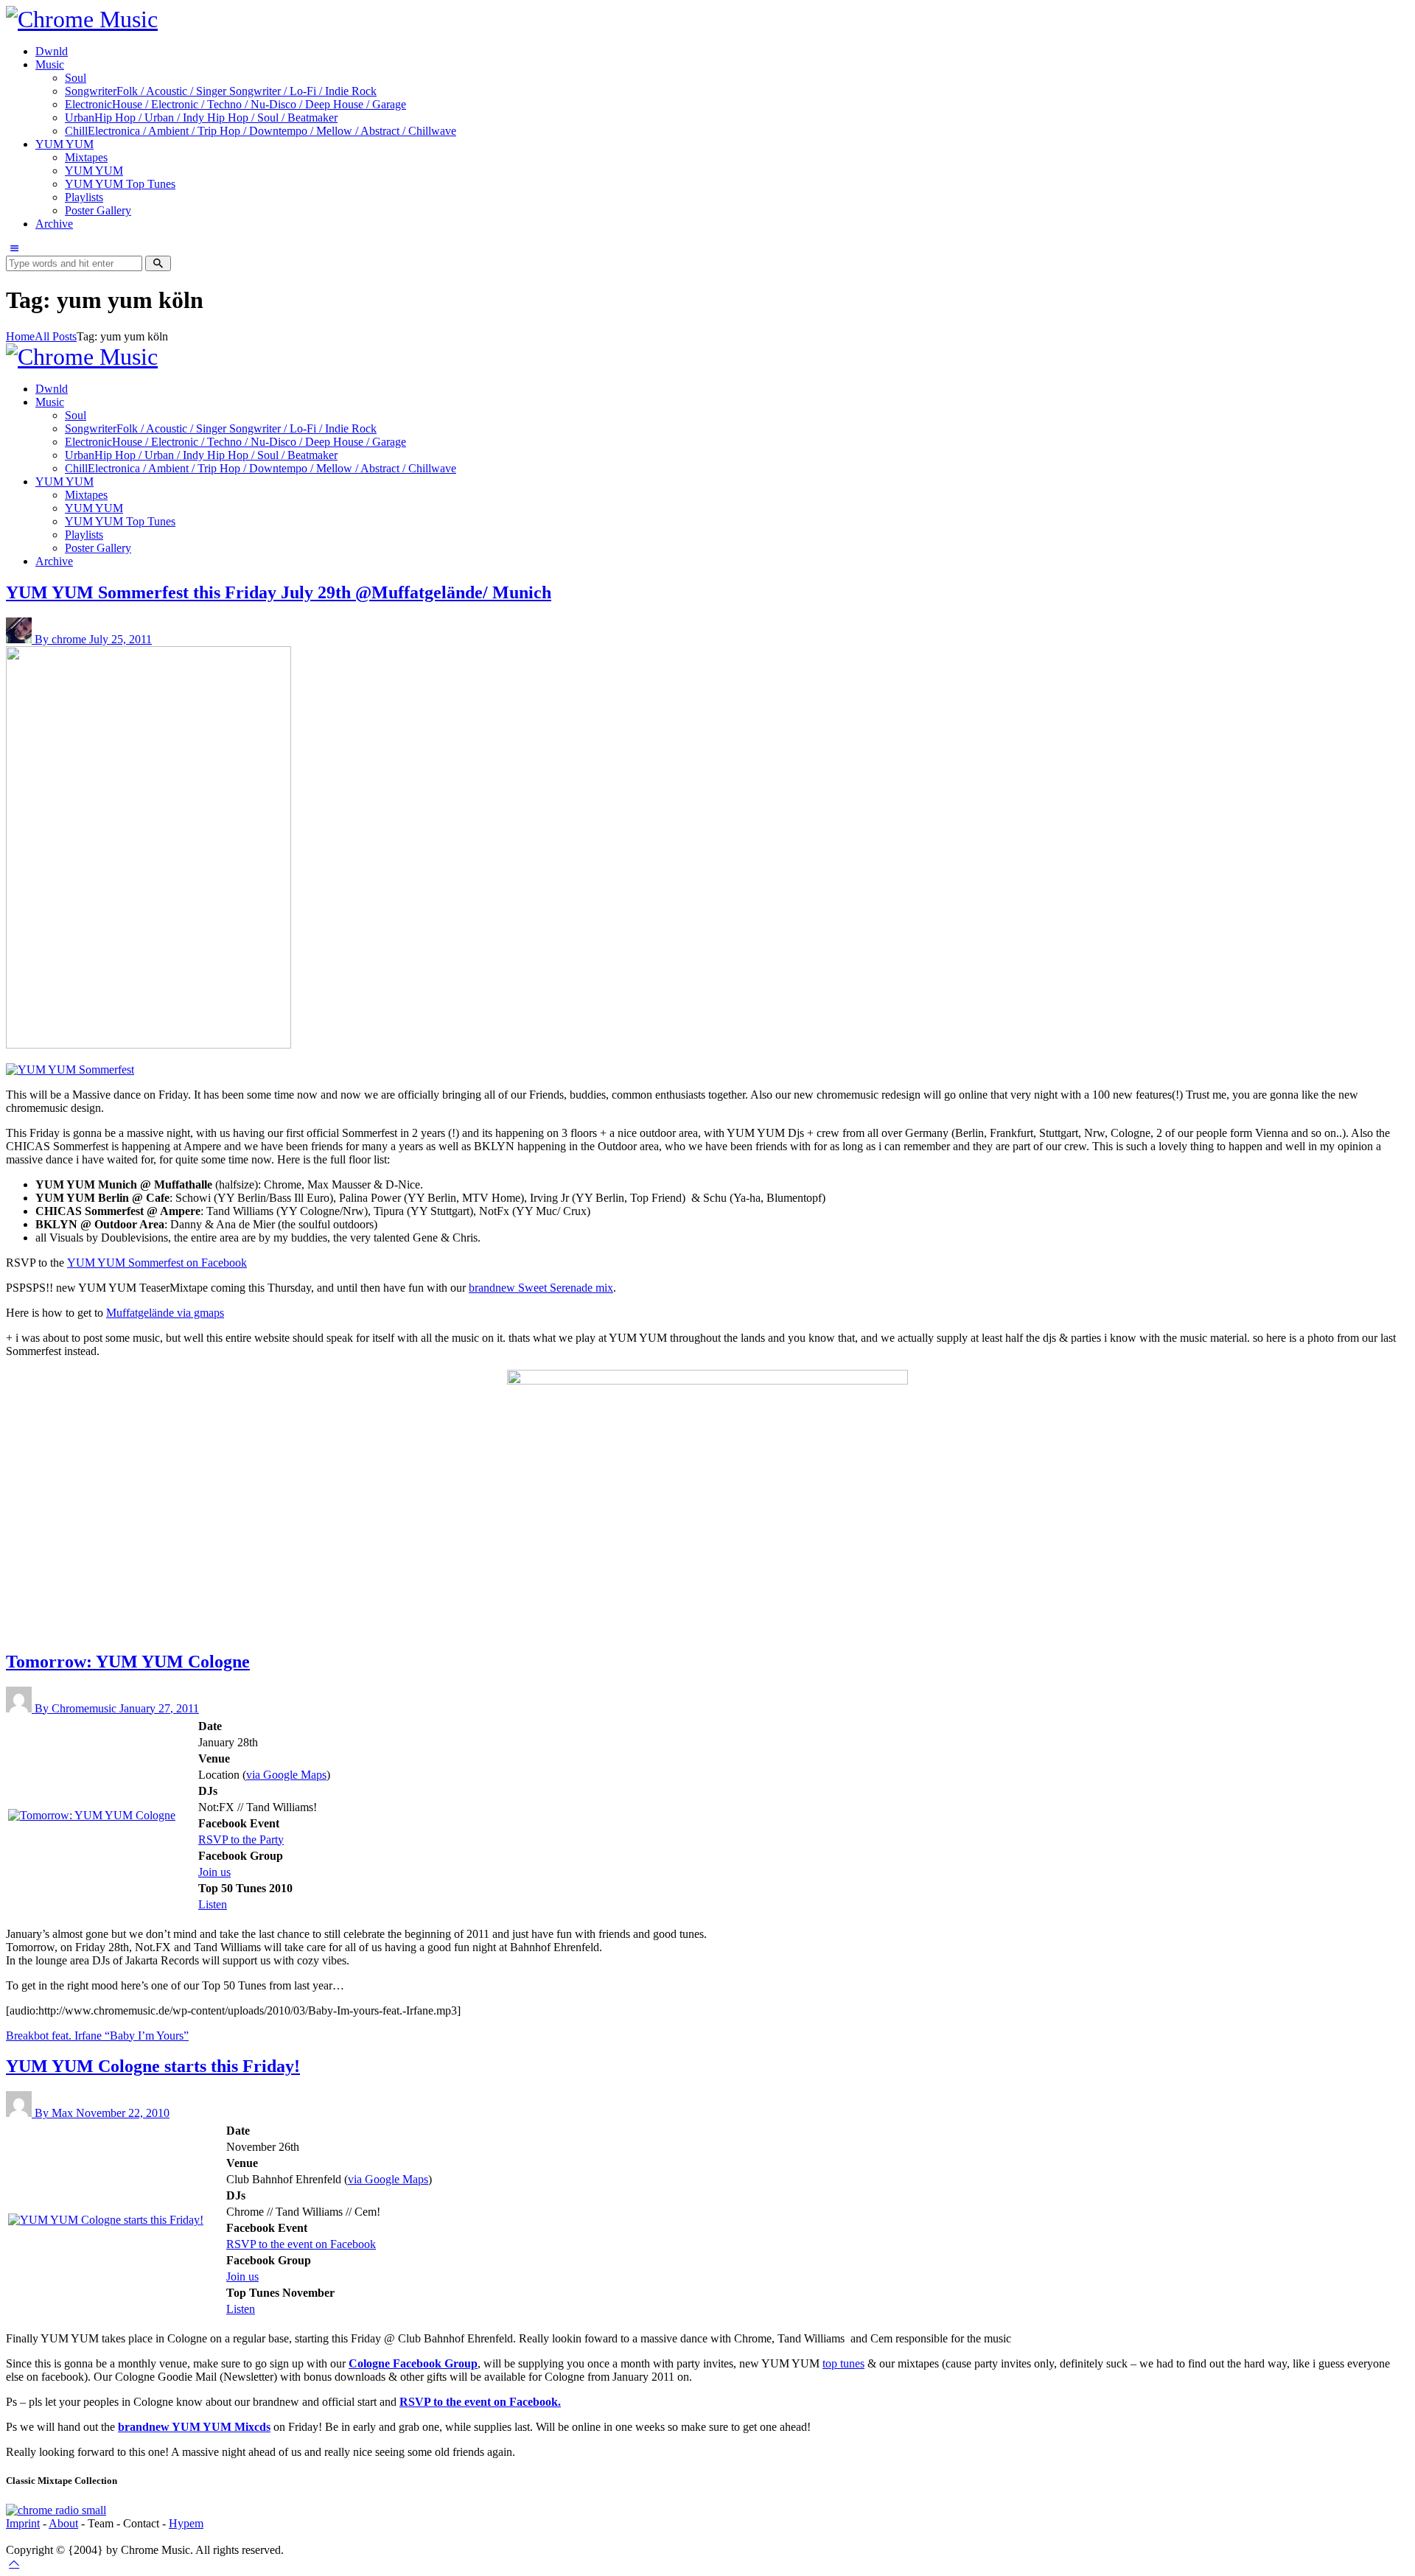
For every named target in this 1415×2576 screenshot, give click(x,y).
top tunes (843, 2363)
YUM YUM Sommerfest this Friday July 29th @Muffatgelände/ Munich (279, 592)
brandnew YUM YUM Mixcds (194, 2427)
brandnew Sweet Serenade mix (541, 1288)
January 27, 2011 (159, 1708)
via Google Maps (286, 1775)
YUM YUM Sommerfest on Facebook (157, 1263)
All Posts (56, 336)
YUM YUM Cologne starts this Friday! (153, 2066)
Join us (214, 1872)
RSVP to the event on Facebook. (480, 2402)
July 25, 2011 (120, 639)
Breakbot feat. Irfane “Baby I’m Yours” (97, 2036)
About (63, 2523)
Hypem (186, 2523)
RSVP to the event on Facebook (301, 2244)
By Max (55, 2113)
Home (20, 336)
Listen (213, 1904)
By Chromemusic (77, 1708)
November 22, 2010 (123, 2113)
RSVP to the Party (241, 1840)
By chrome (62, 639)
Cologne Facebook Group (413, 2363)
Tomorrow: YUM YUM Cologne (128, 1662)
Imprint (23, 2523)
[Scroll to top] (14, 2563)
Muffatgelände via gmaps (165, 1313)
